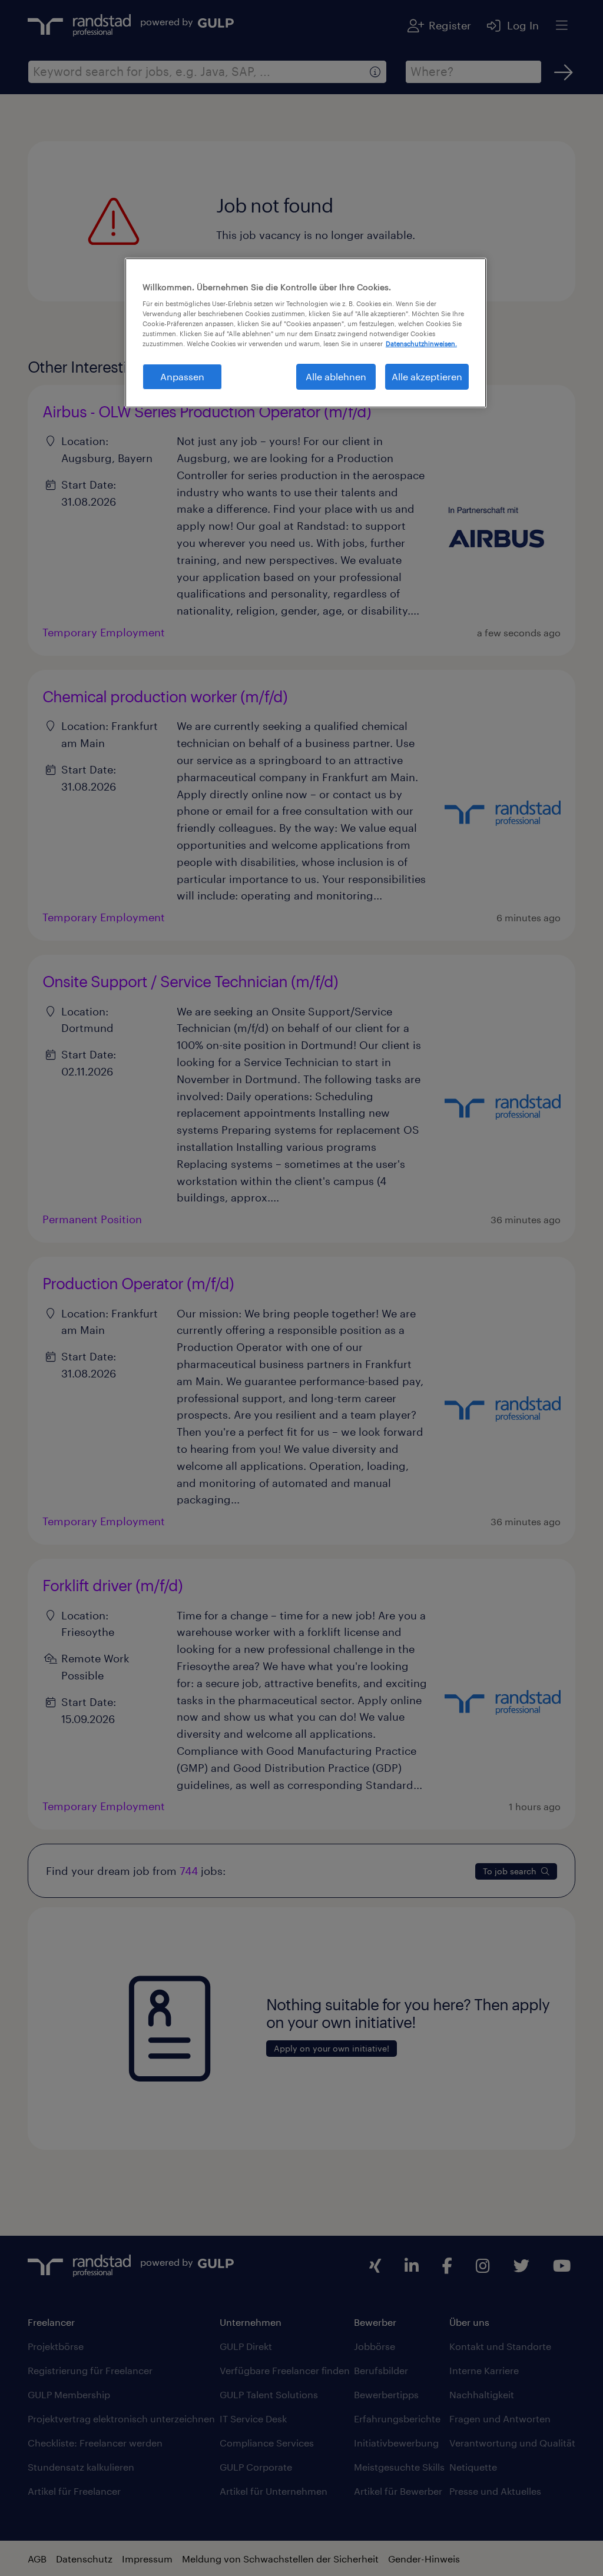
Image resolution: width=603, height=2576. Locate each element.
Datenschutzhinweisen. (421, 343)
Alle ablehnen (336, 376)
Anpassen (182, 376)
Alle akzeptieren (427, 376)
